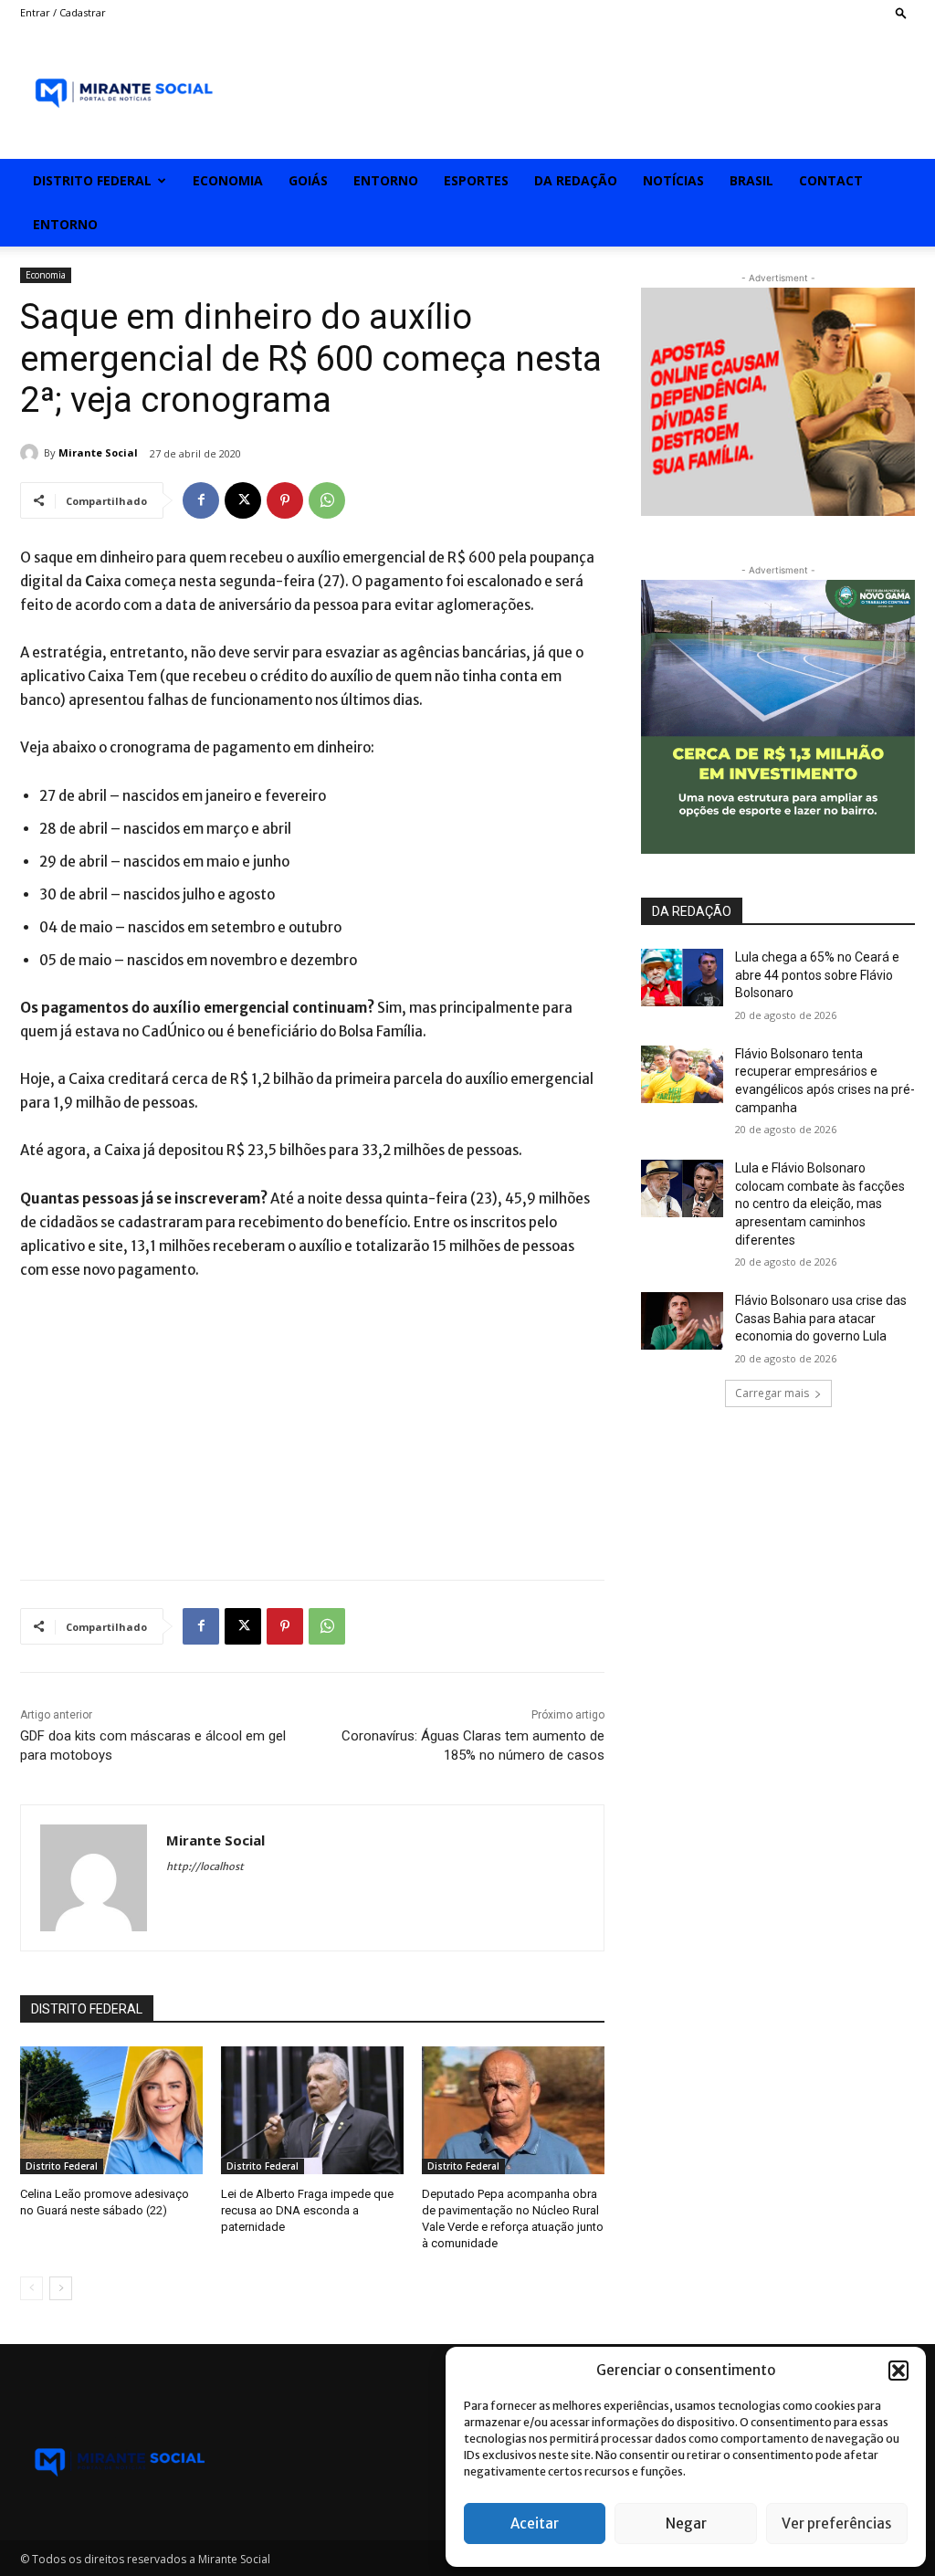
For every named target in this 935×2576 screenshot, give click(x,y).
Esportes (476, 180)
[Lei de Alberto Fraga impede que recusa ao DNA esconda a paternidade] (312, 2110)
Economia (228, 180)
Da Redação (576, 180)
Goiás (308, 180)
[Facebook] (201, 500)
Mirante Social (98, 452)
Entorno (386, 180)
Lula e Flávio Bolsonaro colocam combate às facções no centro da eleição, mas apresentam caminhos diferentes (820, 1204)
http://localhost (205, 1866)
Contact (831, 180)
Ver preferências (836, 2523)
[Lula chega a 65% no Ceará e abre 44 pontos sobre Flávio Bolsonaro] (682, 978)
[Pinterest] (285, 500)
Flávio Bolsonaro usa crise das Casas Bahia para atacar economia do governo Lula (821, 1318)
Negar (686, 2523)
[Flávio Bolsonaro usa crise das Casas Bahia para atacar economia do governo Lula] (682, 1321)
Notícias (673, 180)
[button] (898, 2371)
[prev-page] (32, 2288)
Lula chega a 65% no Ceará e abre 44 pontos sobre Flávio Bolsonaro (817, 975)
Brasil (751, 180)
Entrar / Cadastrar (63, 12)
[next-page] (61, 2288)
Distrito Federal (92, 180)
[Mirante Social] (32, 453)
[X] (243, 500)
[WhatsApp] (327, 500)
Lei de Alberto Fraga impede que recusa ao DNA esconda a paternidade (307, 2210)
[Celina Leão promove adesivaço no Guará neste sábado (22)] (111, 2110)
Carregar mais (772, 1393)
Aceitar (535, 2523)
